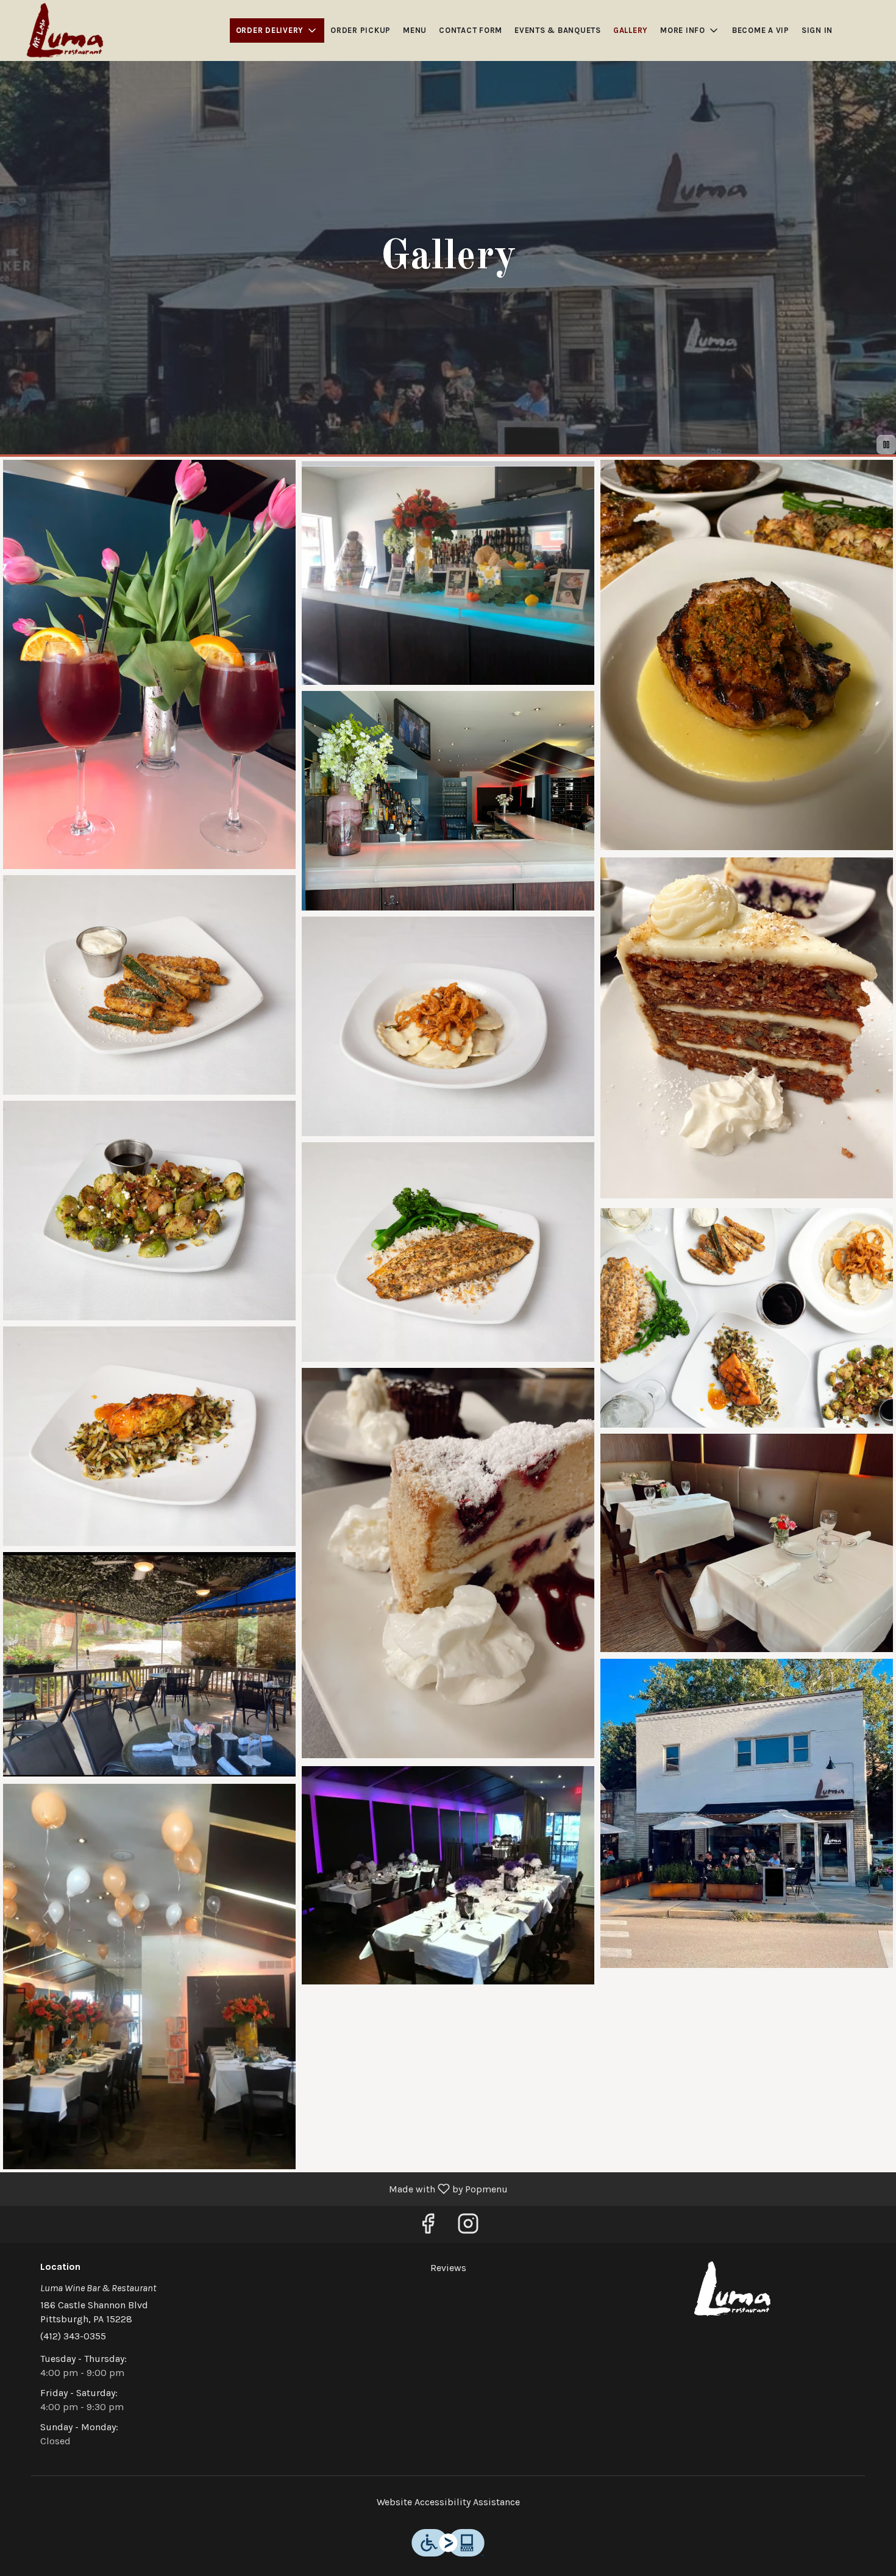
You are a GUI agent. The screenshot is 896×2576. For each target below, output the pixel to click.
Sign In (817, 30)
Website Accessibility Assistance (448, 2502)
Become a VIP (761, 30)
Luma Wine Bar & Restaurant (732, 2289)
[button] (277, 30)
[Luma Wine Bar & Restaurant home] (65, 30)
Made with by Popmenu (258, 2188)
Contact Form (471, 30)
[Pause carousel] (886, 445)
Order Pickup (361, 30)
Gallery (631, 30)
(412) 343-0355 (73, 2336)
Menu (415, 30)
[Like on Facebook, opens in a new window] (428, 2227)
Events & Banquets (558, 30)
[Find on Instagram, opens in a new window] (468, 2227)
